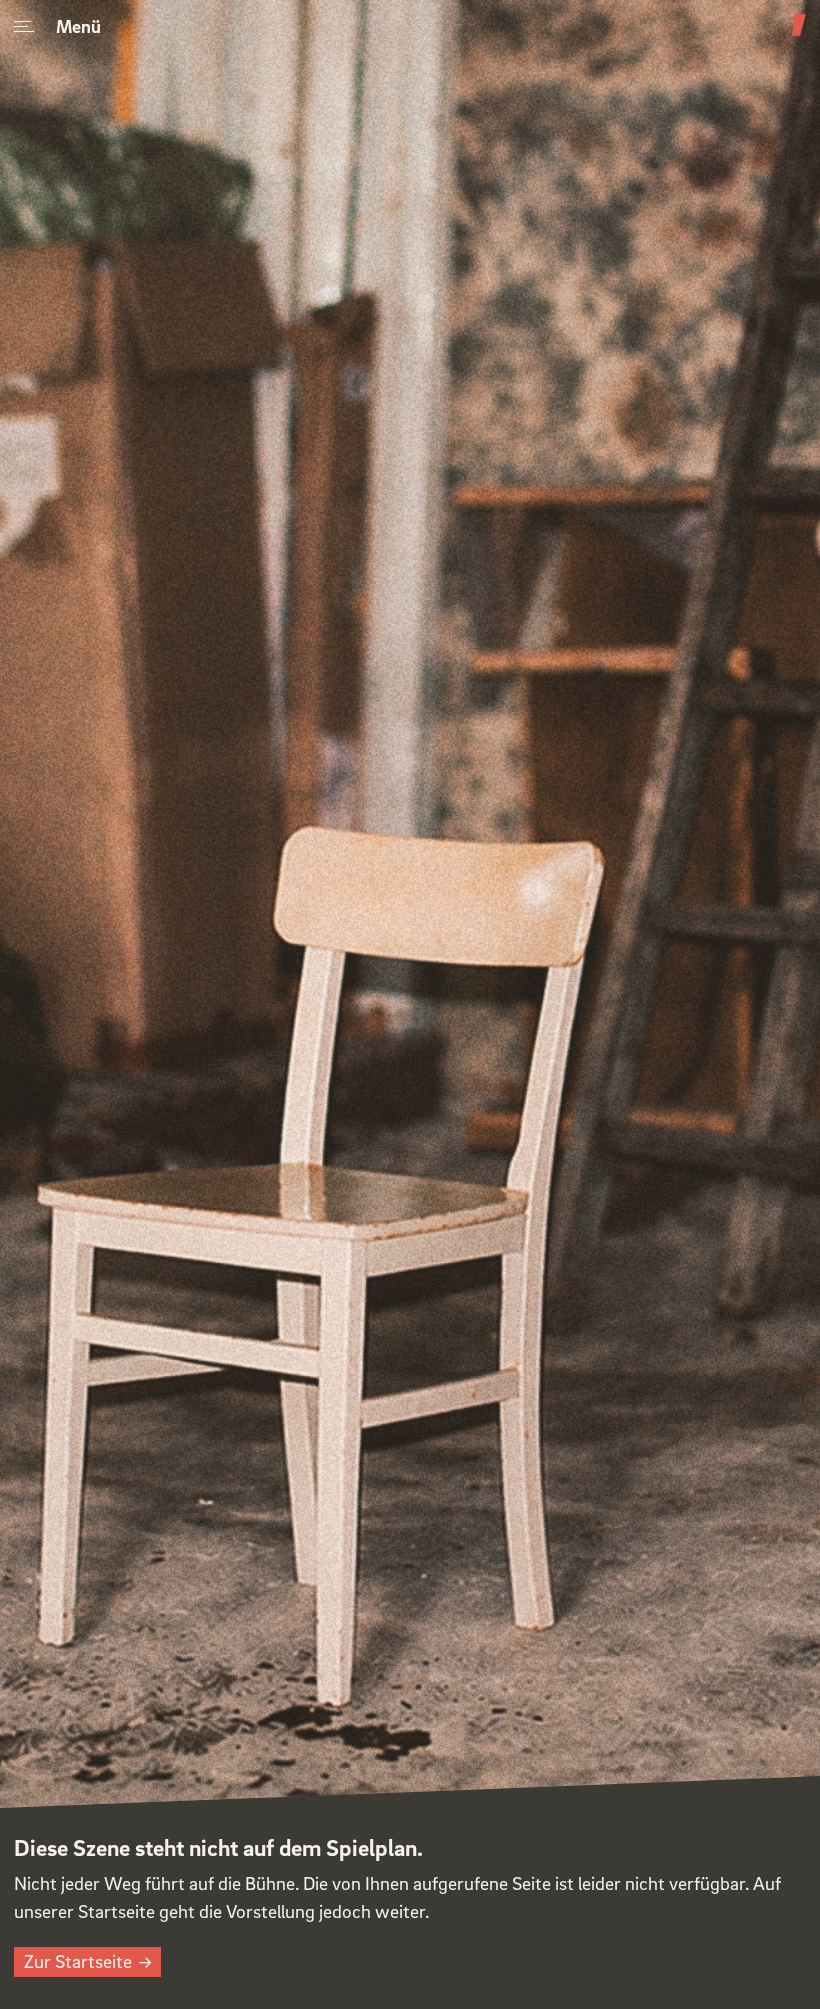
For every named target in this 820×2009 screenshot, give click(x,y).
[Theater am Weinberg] (799, 35)
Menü (78, 25)
